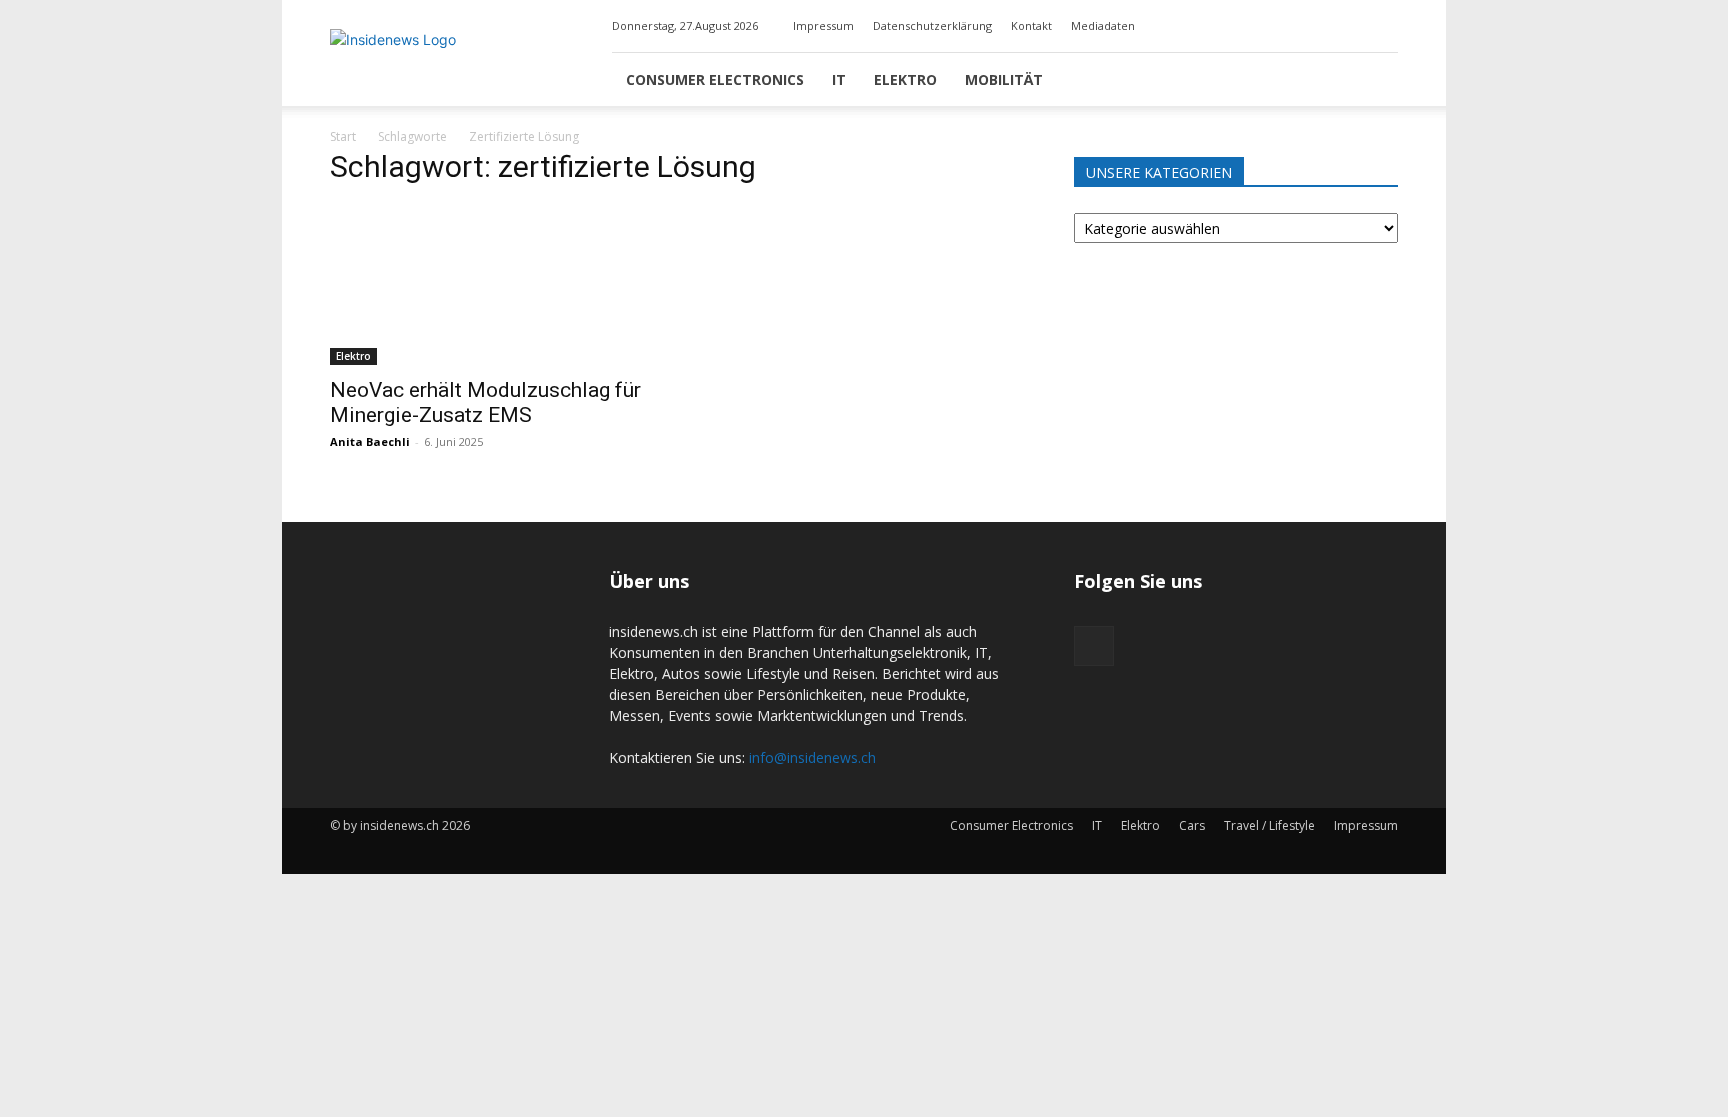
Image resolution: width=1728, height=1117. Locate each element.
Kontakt (1031, 25)
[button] (1374, 80)
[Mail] (1383, 26)
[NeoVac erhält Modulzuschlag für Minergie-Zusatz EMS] (492, 285)
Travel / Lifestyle (1269, 825)
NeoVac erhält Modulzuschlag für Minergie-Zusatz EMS (485, 402)
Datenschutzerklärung (932, 25)
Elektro (905, 79)
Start (343, 136)
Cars (1192, 825)
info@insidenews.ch (812, 757)
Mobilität (1004, 79)
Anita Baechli (370, 441)
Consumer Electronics (715, 79)
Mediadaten (1103, 25)
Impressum (823, 25)
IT (839, 79)
